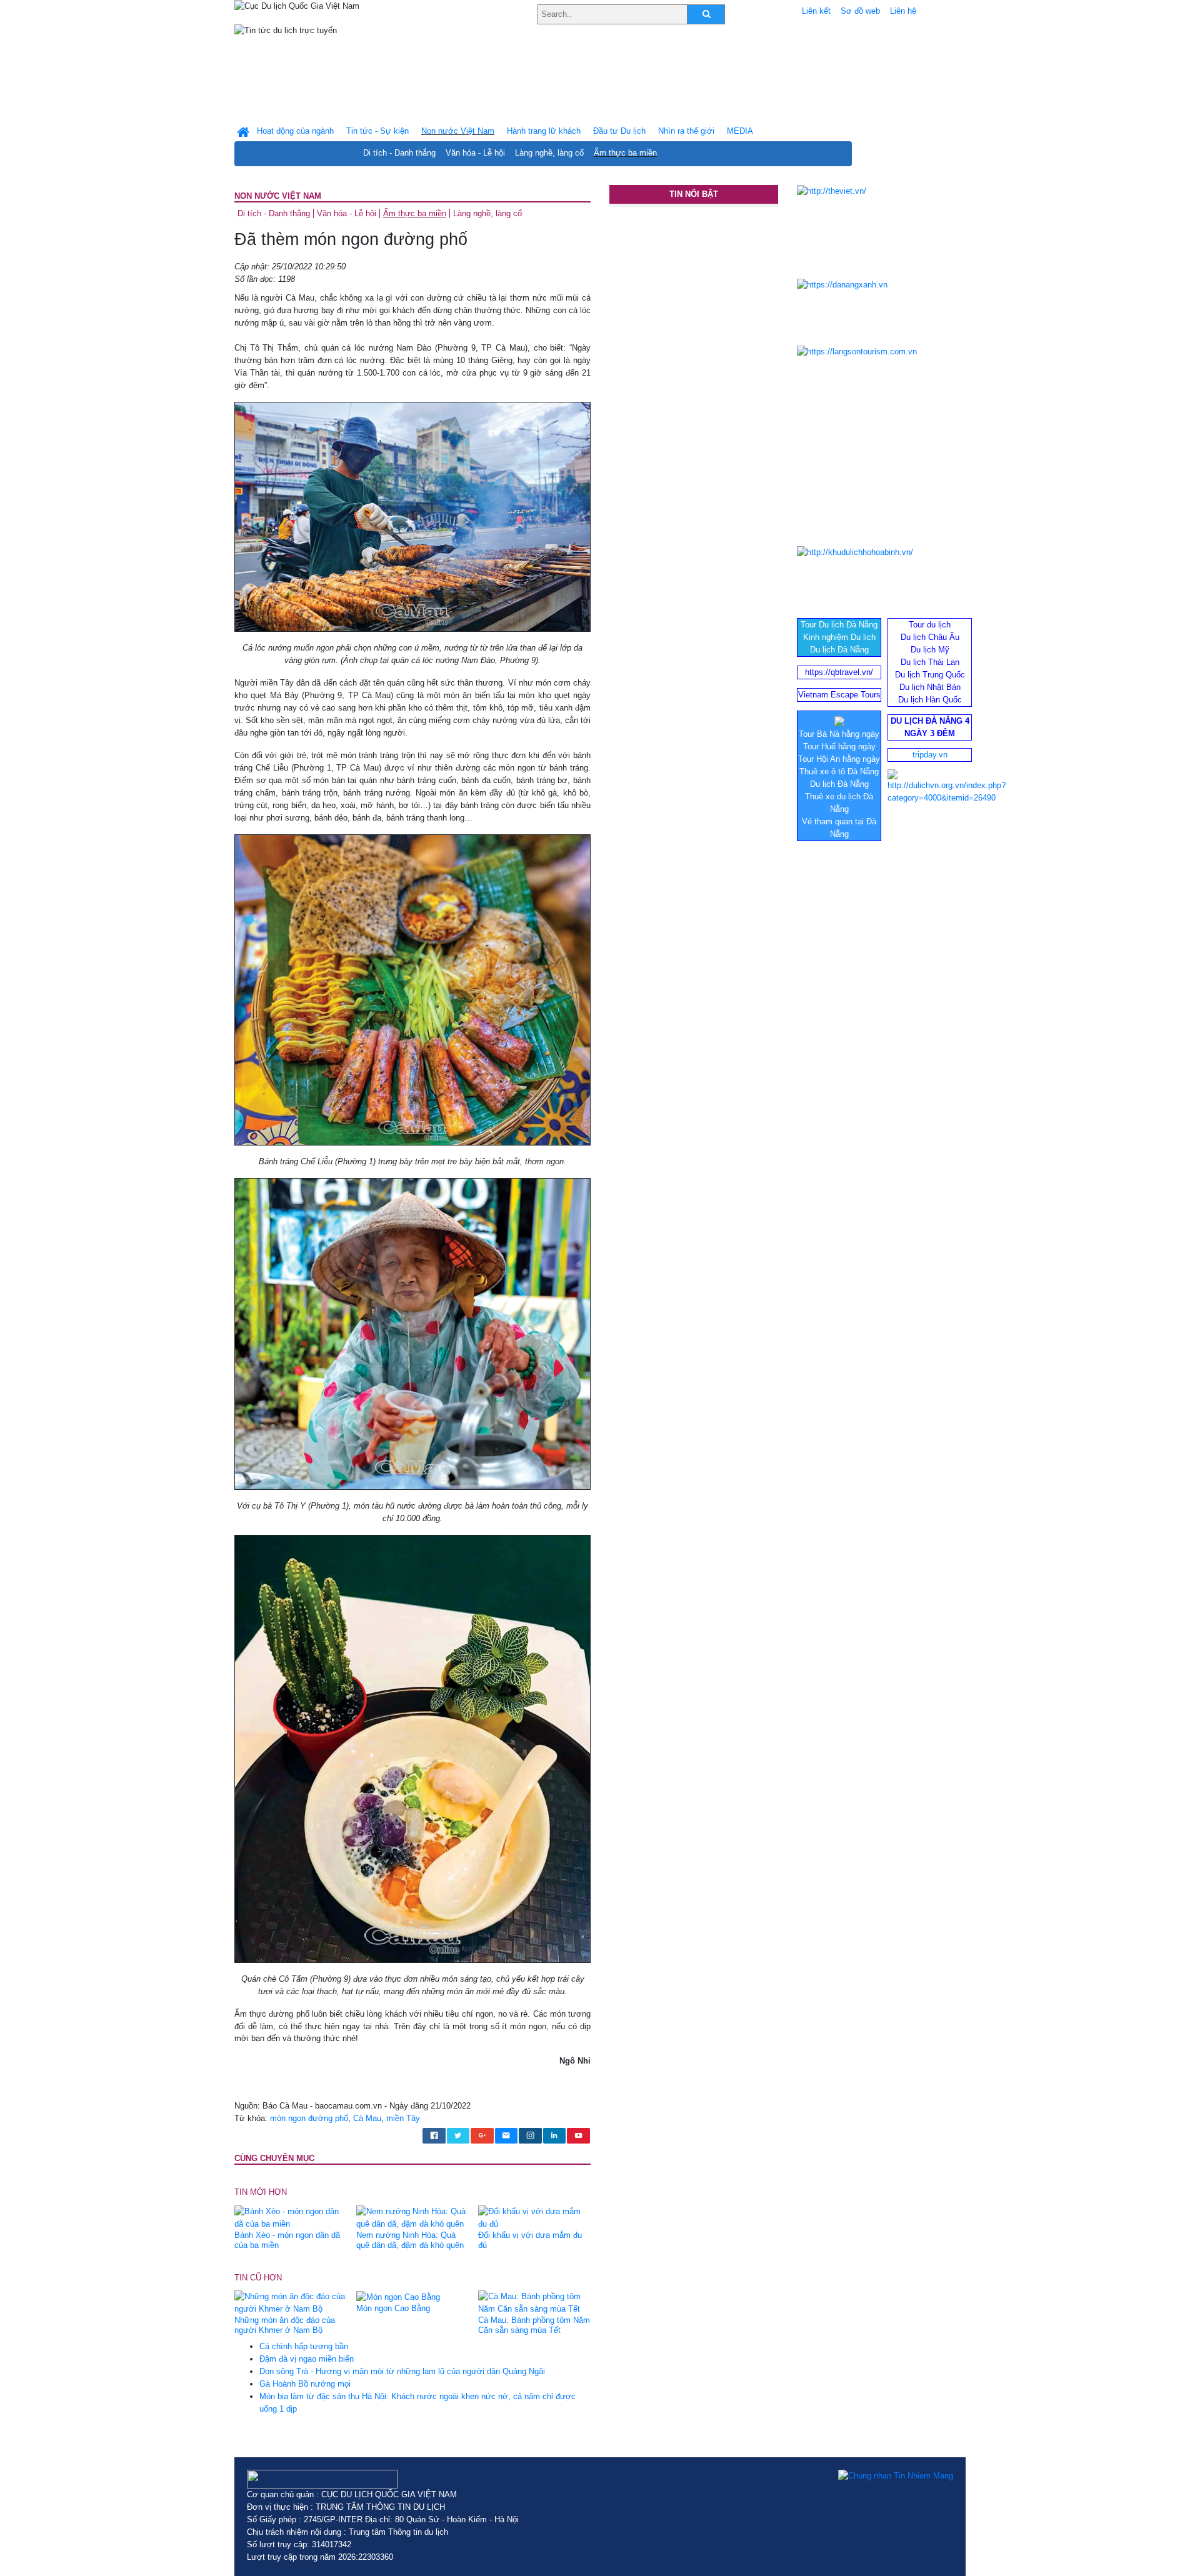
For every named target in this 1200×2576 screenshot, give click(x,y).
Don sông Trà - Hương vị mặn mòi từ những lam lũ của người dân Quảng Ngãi (402, 2371)
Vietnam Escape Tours (839, 695)
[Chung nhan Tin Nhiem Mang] (896, 2476)
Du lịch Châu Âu (930, 637)
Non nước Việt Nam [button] (458, 131)
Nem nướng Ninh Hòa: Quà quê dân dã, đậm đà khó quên (410, 2240)
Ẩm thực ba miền (625, 153)
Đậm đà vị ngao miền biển (307, 2359)
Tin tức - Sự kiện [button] (377, 131)
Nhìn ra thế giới (686, 131)
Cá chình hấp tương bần (304, 2346)
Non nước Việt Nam (278, 196)
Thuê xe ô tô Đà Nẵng (839, 771)
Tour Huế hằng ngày (839, 746)
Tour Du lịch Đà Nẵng (839, 625)
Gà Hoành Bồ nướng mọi (305, 2384)
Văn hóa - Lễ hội (475, 153)
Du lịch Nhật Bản (930, 687)
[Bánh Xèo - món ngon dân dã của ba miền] (291, 2217)
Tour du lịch (930, 625)
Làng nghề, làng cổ (549, 153)
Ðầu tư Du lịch (619, 131)
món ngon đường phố (309, 2118)
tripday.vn (930, 755)
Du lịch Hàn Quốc (930, 700)
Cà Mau (367, 2118)
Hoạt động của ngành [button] (295, 131)
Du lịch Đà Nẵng (839, 650)
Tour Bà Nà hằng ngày (839, 734)
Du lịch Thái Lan (930, 662)
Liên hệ (903, 11)
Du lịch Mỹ (930, 650)
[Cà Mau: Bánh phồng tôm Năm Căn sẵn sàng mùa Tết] (534, 2303)
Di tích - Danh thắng (399, 153)
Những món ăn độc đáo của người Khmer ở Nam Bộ (285, 2325)
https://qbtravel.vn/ (839, 672)
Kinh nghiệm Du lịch (839, 637)
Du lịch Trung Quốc (930, 675)
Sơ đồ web (860, 11)
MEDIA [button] (740, 131)
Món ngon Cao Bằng (393, 2308)
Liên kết (816, 11)
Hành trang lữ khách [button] (544, 131)
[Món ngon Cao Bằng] (398, 2296)
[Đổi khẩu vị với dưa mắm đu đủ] (534, 2217)
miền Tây (403, 2118)
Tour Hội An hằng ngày (839, 759)
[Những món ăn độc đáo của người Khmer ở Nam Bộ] (291, 2303)
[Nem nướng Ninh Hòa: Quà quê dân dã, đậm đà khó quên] (412, 2217)
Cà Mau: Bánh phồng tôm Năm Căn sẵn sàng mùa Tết (534, 2325)
